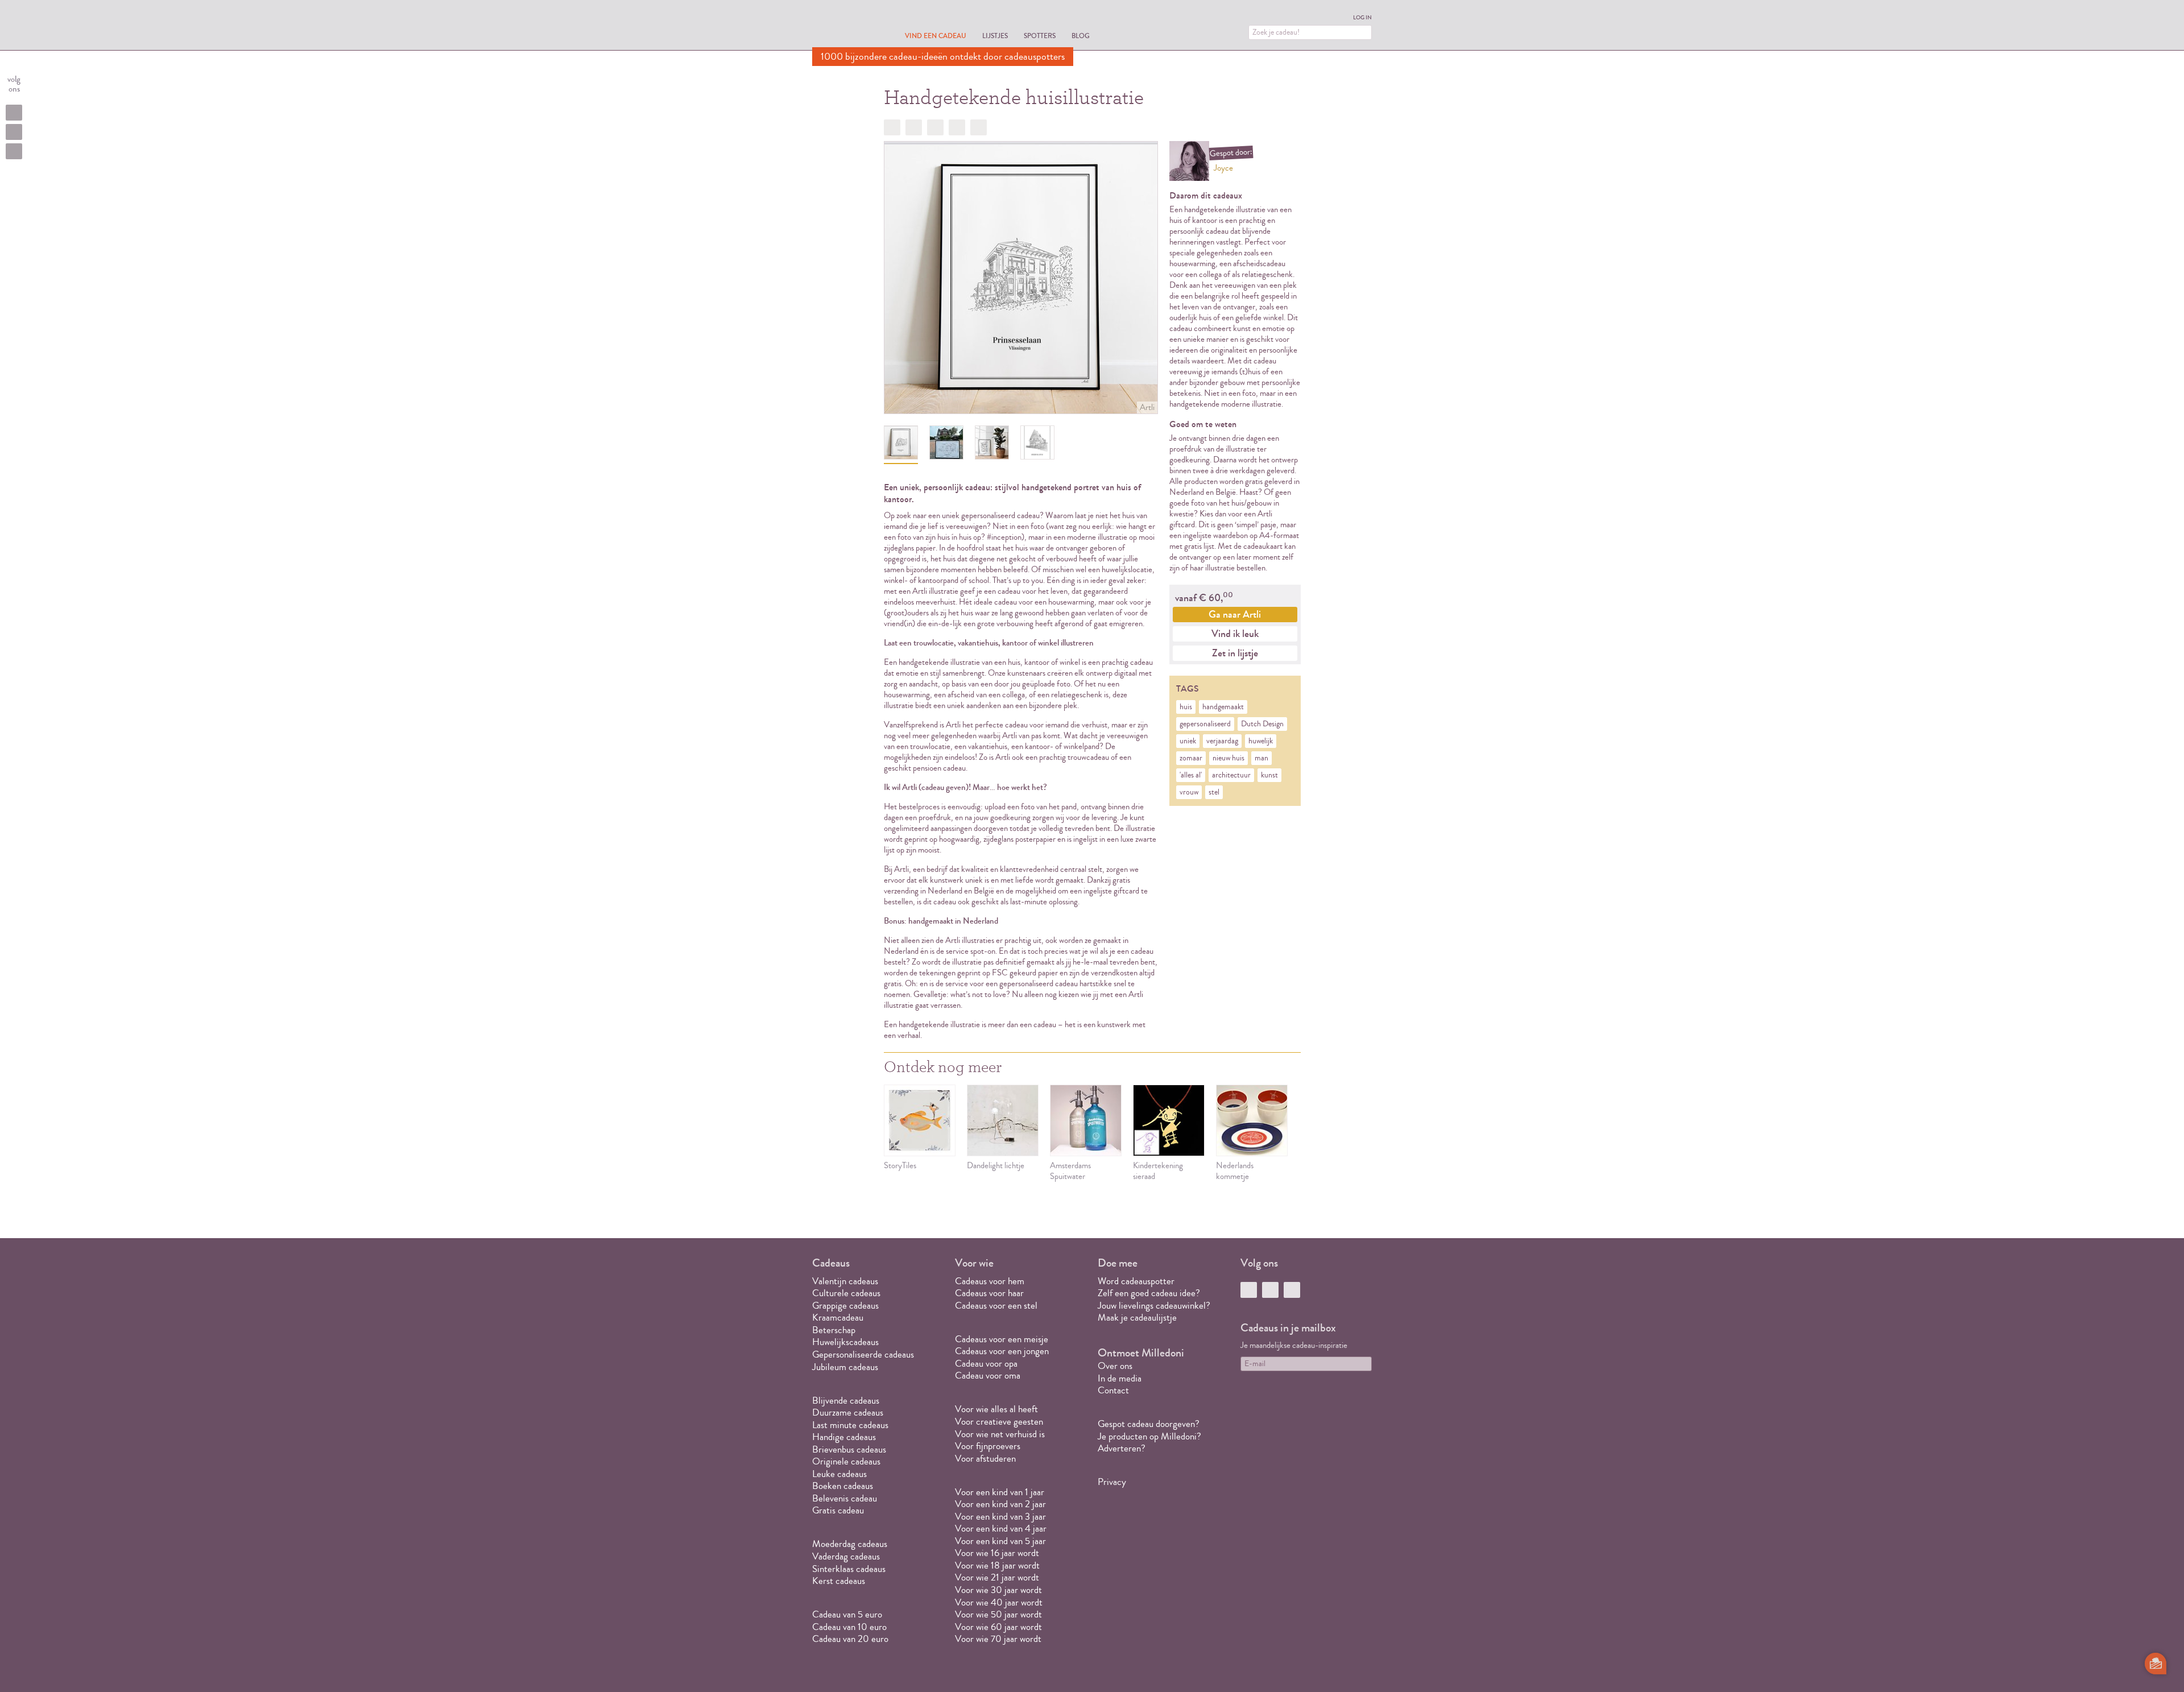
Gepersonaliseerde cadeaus (863, 1354)
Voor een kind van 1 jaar (1000, 1492)
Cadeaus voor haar (989, 1293)
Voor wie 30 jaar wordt (998, 1590)
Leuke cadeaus (839, 1474)
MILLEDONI (844, 26)
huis (1186, 707)
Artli (1147, 408)
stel (1214, 792)
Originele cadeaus (846, 1461)
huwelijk (1261, 741)
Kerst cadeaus (839, 1581)
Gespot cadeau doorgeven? (1149, 1424)
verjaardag (1222, 741)
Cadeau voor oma (988, 1375)
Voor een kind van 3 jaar (1000, 1517)
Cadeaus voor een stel (996, 1306)
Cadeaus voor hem (990, 1281)
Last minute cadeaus (850, 1425)
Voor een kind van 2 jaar (1000, 1504)
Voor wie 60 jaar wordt (998, 1627)
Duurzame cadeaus (848, 1412)
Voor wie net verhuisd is (1000, 1434)
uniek (1188, 741)
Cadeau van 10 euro (849, 1627)
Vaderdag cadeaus (846, 1556)
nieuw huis (1228, 758)
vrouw (1189, 792)
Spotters (1040, 36)
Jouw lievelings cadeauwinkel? (1154, 1306)
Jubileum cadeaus (845, 1367)
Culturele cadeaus (846, 1293)
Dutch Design (1262, 724)
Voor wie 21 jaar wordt (997, 1577)
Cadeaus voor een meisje (1002, 1339)
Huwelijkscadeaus (845, 1342)
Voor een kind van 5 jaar (1000, 1541)
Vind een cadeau (936, 36)
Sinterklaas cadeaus (849, 1569)
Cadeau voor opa (986, 1364)
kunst (1269, 775)
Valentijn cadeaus (845, 1281)
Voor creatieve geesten (999, 1422)
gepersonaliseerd (1205, 724)
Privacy (1112, 1482)
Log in (1362, 18)
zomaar (1191, 758)
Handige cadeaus (844, 1437)
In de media (1120, 1378)
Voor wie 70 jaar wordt (998, 1639)
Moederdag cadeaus (850, 1544)
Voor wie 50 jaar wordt (998, 1614)
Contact (1113, 1390)
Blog (1081, 36)
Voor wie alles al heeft (996, 1409)
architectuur (1231, 775)
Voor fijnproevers (988, 1446)
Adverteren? (1122, 1448)
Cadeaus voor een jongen (1003, 1351)
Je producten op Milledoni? (1149, 1436)
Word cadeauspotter (1136, 1281)
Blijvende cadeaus (846, 1401)
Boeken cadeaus (843, 1486)
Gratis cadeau (838, 1510)
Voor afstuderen (985, 1459)
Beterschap (834, 1330)
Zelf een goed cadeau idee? (1149, 1293)
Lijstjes (995, 36)
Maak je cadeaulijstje (1137, 1317)
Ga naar (1235, 614)
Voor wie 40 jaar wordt (999, 1602)
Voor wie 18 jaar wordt (997, 1565)
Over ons (1115, 1366)
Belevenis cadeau (845, 1498)
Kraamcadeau (838, 1317)
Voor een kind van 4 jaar (1001, 1528)
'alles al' (1191, 775)
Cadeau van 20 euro (850, 1639)
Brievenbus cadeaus (849, 1449)
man (1261, 758)
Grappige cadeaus (845, 1306)
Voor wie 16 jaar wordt (997, 1553)
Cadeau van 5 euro (847, 1614)
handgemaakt (1223, 707)
